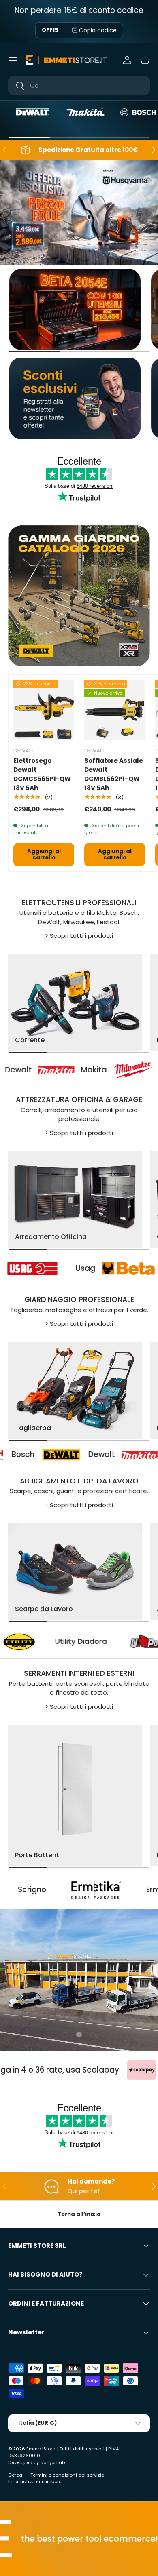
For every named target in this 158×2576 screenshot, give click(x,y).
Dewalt (47, 1454)
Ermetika (111, 1890)
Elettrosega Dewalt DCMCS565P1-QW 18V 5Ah (42, 774)
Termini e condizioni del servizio (67, 2475)
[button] (145, 60)
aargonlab (52, 2462)
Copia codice (98, 30)
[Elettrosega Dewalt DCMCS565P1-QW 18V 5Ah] (44, 710)
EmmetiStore (41, 2449)
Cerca (15, 2475)
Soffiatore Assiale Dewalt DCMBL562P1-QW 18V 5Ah (114, 774)
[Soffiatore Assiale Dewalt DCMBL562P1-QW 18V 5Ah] (115, 710)
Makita (62, 1070)
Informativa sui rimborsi (35, 2481)
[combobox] (79, 85)
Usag (118, 1268)
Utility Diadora (117, 1641)
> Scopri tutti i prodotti (79, 936)
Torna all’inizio (79, 2214)
